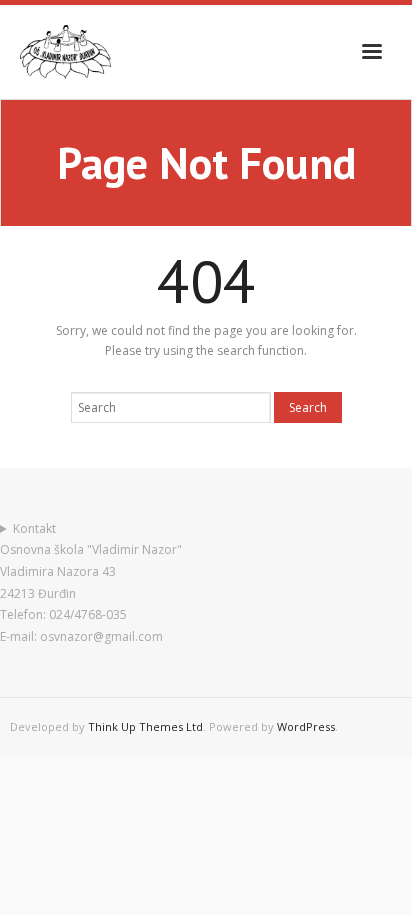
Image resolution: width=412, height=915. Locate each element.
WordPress (306, 726)
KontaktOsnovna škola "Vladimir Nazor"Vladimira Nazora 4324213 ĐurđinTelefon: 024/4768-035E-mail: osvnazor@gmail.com (91, 582)
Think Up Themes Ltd (145, 726)
